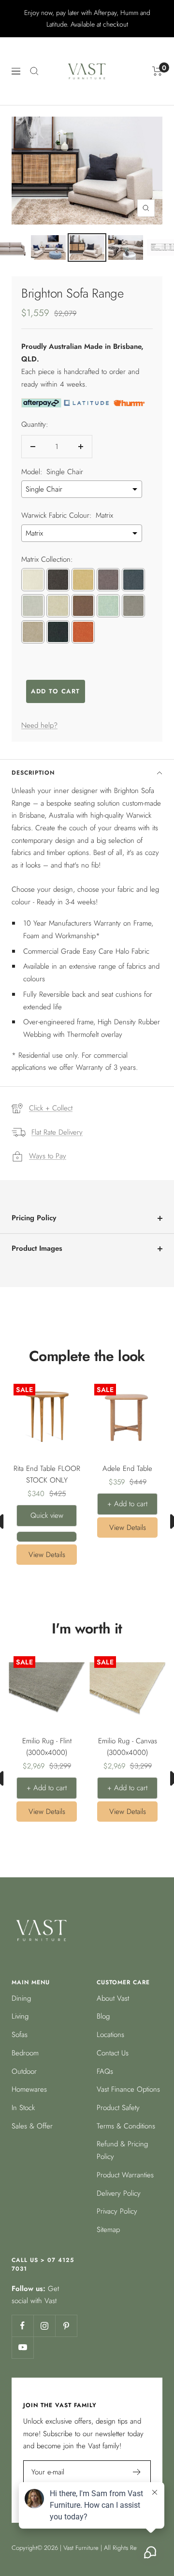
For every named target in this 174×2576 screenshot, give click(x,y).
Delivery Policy (119, 2193)
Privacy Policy (117, 2211)
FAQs (105, 2071)
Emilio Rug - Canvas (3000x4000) (128, 1747)
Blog (103, 2016)
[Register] (137, 2472)
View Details (47, 1555)
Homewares (29, 2089)
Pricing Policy (34, 1218)
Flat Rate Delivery (57, 1132)
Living (20, 2016)
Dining (21, 1998)
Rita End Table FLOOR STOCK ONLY (47, 1474)
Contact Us (113, 2053)
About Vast (113, 1998)
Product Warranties (125, 2175)
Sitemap (108, 2230)
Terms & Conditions (126, 2126)
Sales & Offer (32, 2126)
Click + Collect (51, 1108)
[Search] (34, 71)
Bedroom (25, 2053)
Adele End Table (127, 1468)
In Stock (23, 2108)
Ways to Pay (48, 1156)
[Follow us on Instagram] (44, 2326)
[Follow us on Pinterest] (66, 2326)
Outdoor (24, 2071)
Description (33, 773)
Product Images (37, 1248)
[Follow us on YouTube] (22, 2347)
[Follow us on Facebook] (22, 2326)
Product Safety (118, 2108)
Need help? (39, 725)
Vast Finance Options (128, 2089)
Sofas (20, 2035)
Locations (110, 2035)
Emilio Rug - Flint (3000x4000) (47, 1747)
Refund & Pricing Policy (122, 2150)
